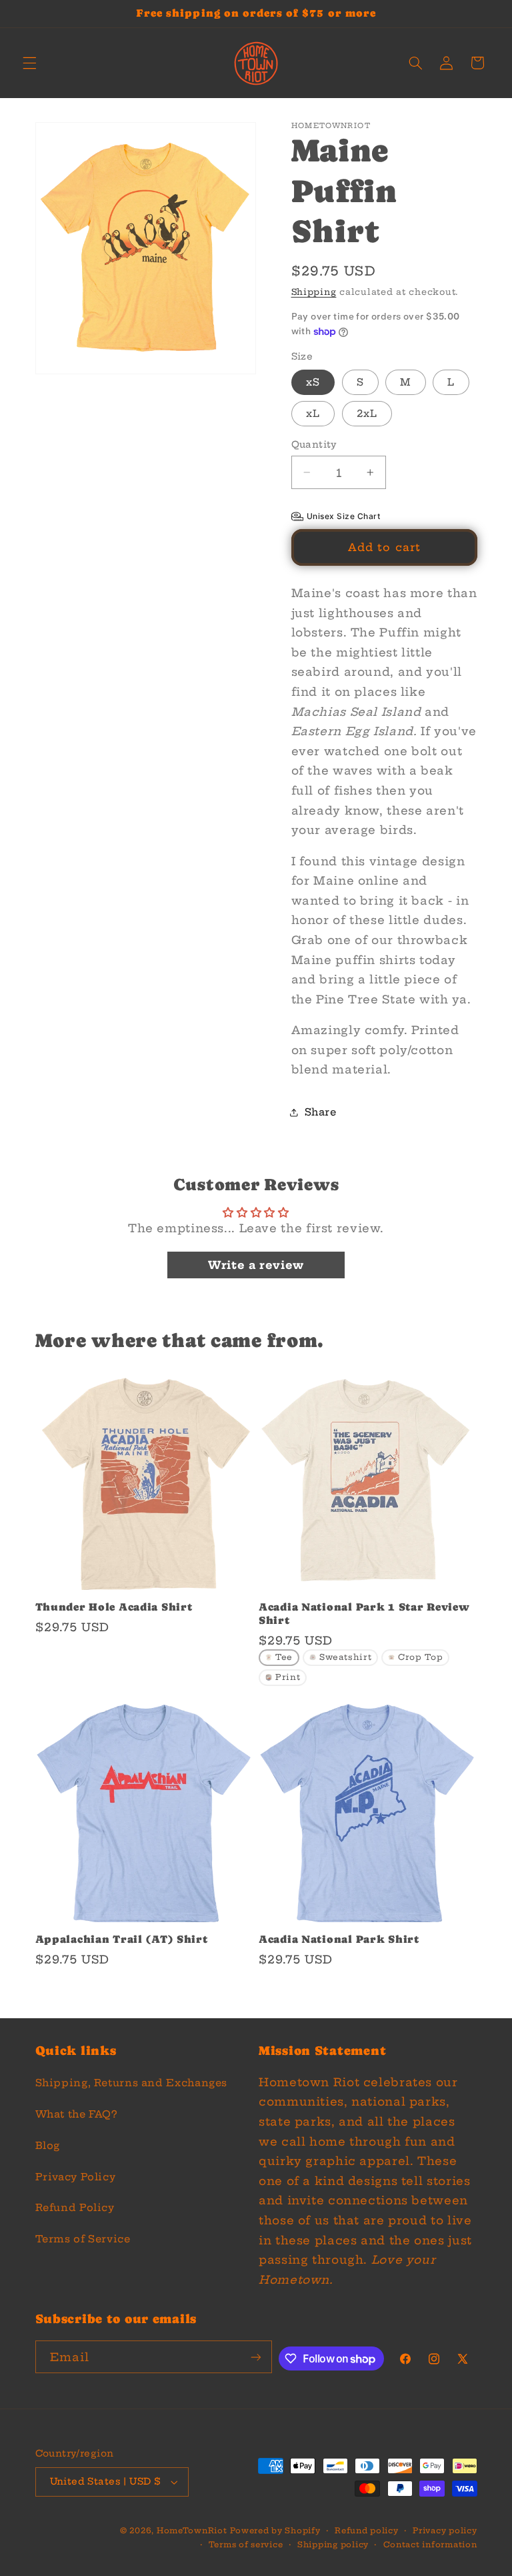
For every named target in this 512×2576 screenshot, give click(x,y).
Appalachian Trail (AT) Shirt (122, 1940)
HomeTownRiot (192, 2531)
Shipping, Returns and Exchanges (132, 2083)
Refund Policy (75, 2207)
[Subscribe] (256, 2357)
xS (313, 382)
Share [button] (321, 1112)
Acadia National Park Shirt (339, 1940)
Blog (48, 2145)
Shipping (314, 292)
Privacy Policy (76, 2177)
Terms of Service (83, 2239)
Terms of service (246, 2545)
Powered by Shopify (275, 2531)
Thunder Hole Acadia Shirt (114, 1607)
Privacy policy (445, 2531)
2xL (367, 413)
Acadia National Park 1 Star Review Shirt (364, 1614)
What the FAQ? (76, 2114)
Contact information (430, 2545)
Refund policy (367, 2531)
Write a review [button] (256, 1265)
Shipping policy (333, 2545)
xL (313, 413)
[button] (29, 63)
